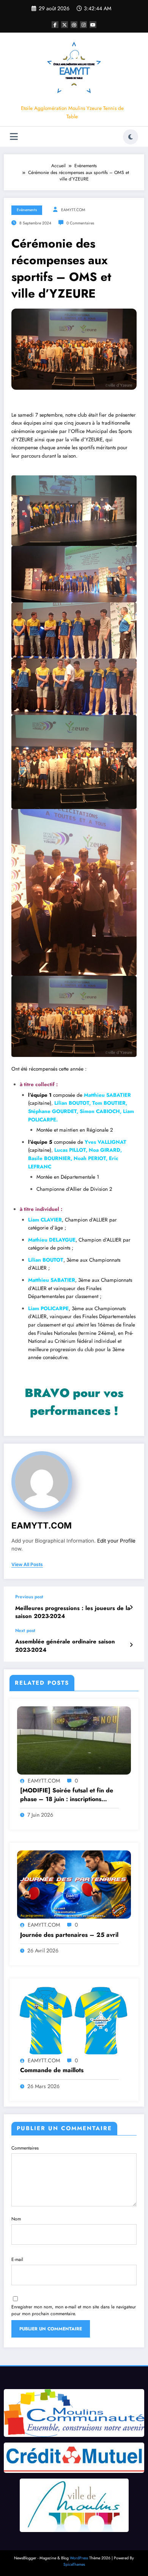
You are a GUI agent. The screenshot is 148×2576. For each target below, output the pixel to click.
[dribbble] (74, 25)
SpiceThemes (74, 2564)
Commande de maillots (52, 2070)
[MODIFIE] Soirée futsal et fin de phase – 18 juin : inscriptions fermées (67, 1795)
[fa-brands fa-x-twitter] (65, 25)
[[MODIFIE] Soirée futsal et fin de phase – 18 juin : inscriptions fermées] (74, 1740)
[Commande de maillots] (74, 2020)
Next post (25, 1631)
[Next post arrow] (131, 1645)
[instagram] (83, 25)
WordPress (79, 2558)
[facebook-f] (55, 25)
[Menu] (14, 137)
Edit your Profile (116, 1541)
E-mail (17, 2259)
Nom (16, 2219)
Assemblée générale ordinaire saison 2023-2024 (65, 1646)
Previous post (29, 1597)
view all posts (27, 1565)
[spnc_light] (131, 137)
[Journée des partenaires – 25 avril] (74, 1884)
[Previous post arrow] (131, 1607)
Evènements (27, 210)
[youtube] (93, 25)
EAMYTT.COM (73, 210)
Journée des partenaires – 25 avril (69, 1935)
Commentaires (25, 2148)
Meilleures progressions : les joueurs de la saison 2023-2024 (73, 1612)
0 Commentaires (80, 223)
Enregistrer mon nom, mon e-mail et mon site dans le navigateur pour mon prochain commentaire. (74, 2310)
